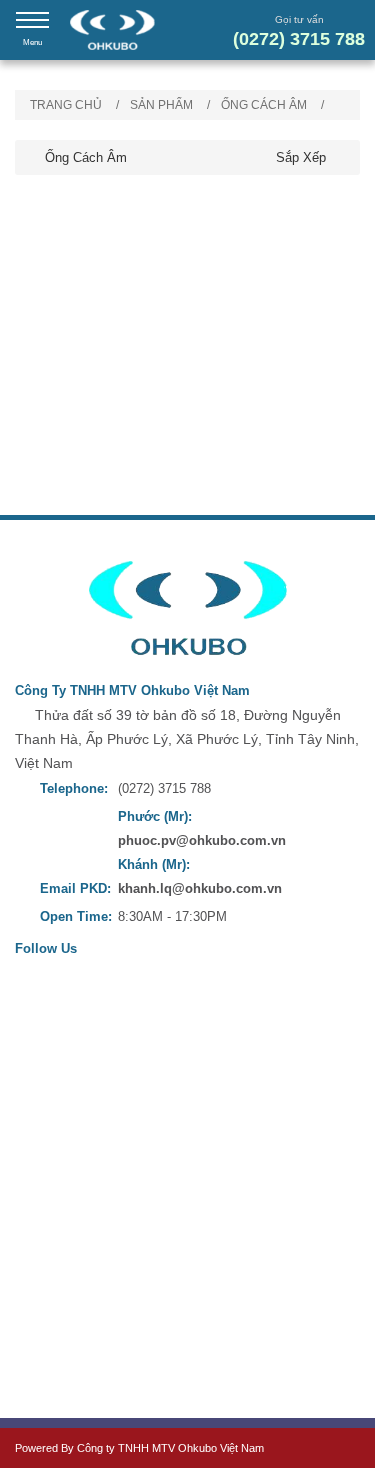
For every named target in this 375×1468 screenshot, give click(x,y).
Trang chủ (66, 105)
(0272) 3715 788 (299, 39)
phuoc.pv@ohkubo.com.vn (202, 840)
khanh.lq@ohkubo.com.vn (200, 888)
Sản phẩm (161, 105)
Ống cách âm (264, 105)
